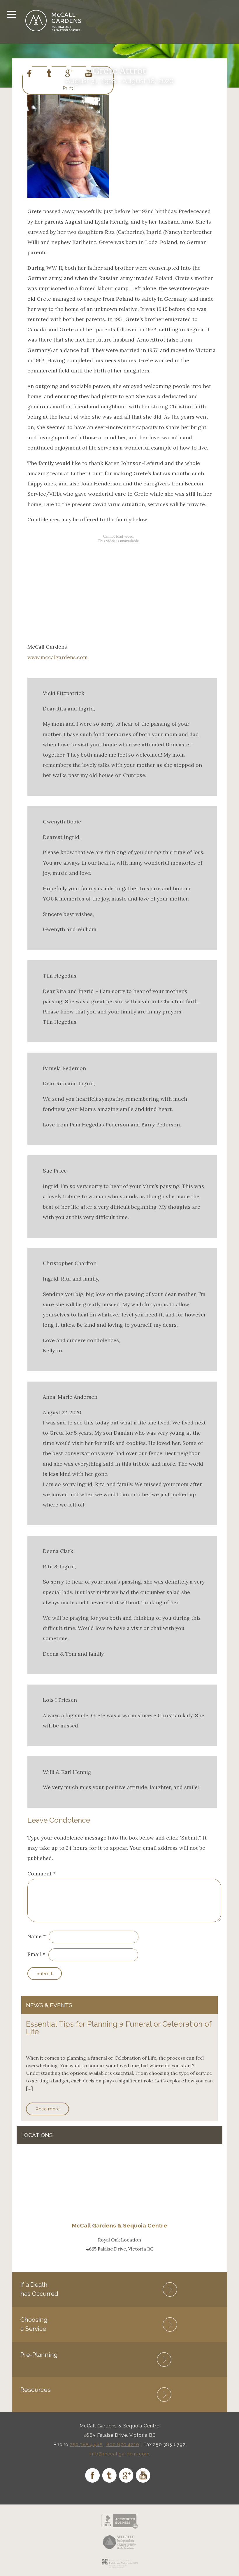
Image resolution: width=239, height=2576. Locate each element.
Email (34, 1954)
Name (35, 1936)
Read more (48, 2109)
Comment (42, 1874)
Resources (36, 2390)
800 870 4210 (123, 2444)
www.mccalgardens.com (58, 657)
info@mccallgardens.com (120, 2454)
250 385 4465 (86, 2444)
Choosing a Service (34, 2324)
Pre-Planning (39, 2355)
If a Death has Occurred (39, 2289)
